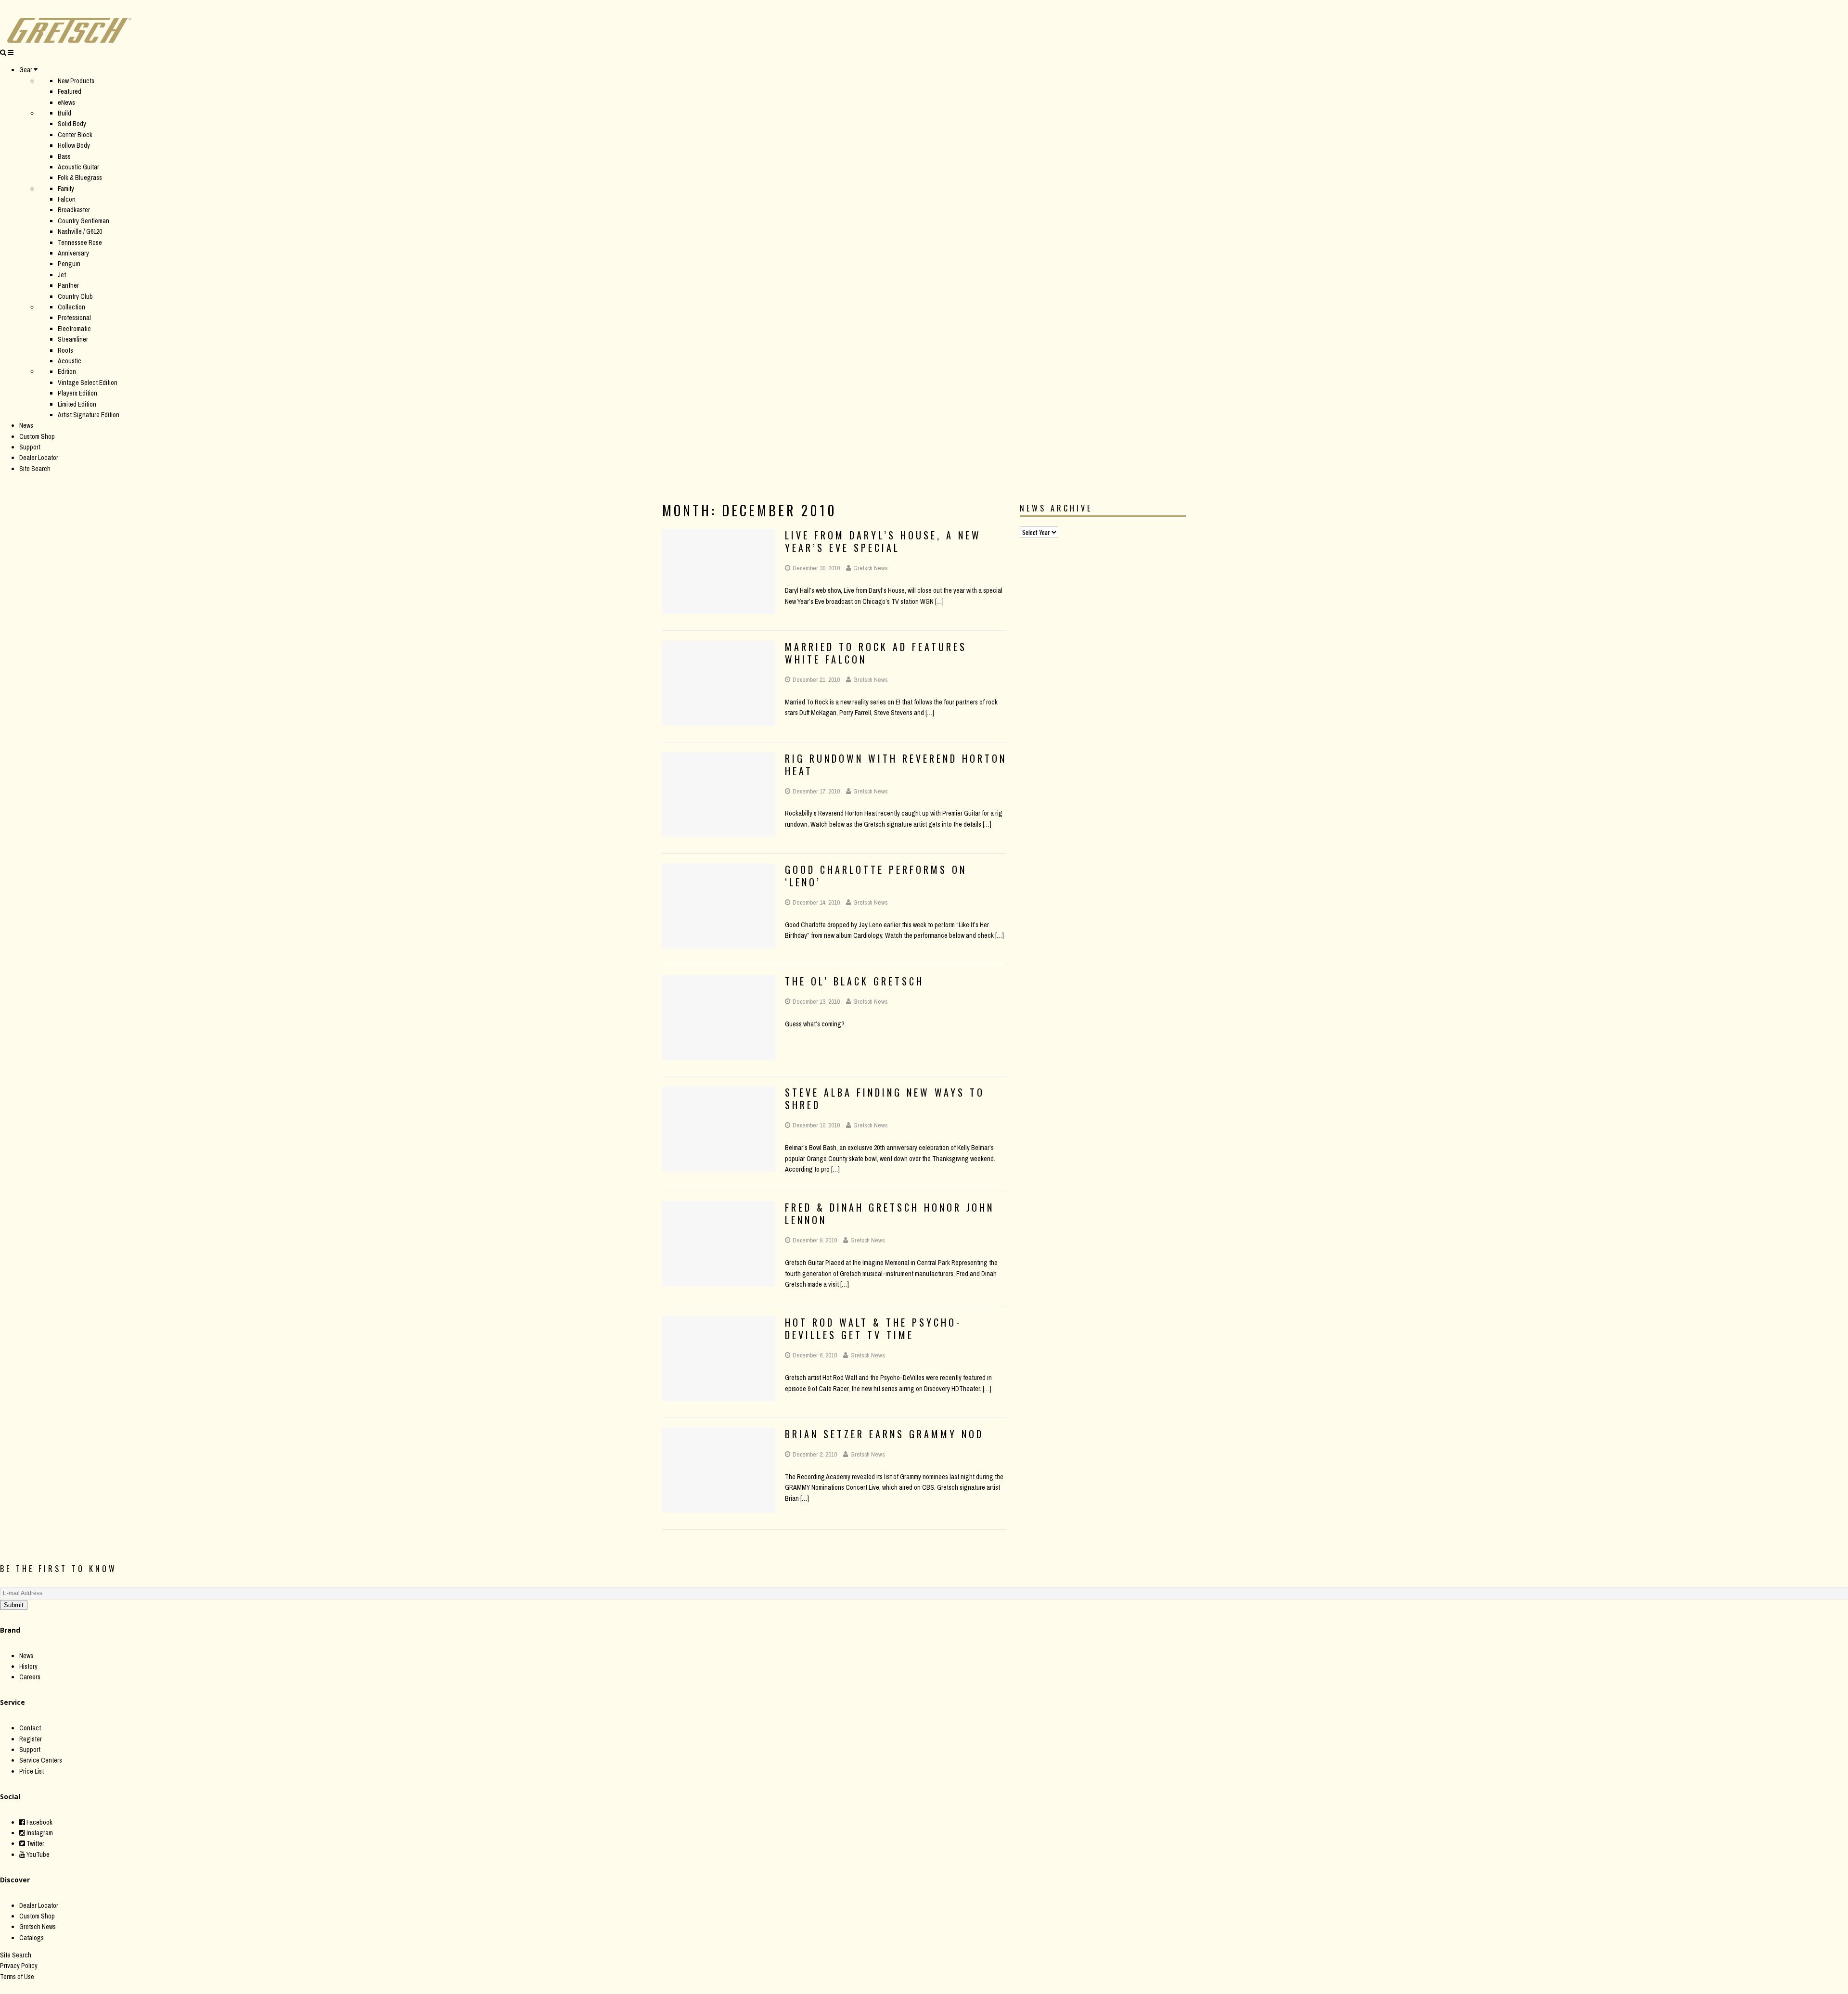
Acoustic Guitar (78, 167)
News (26, 425)
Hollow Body (74, 145)
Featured (70, 91)
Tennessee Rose (80, 243)
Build (64, 113)
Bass (64, 156)
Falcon (67, 199)
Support (30, 447)
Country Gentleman (83, 221)
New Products (76, 81)
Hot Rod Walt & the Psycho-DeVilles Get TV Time (873, 1329)
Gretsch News (871, 568)
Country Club (75, 296)
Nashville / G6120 (80, 231)
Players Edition (77, 393)
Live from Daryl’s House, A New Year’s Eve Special (883, 541)
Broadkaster (74, 210)
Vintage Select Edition (88, 383)
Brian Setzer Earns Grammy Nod (884, 1434)
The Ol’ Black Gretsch (854, 981)
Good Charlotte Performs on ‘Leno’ (876, 876)
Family (66, 189)
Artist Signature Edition (89, 415)
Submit (14, 1605)
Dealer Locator (39, 458)
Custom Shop (37, 436)
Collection (71, 307)
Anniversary (73, 253)
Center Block (75, 135)
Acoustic (70, 361)
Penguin (69, 264)
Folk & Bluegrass (80, 178)
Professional (74, 318)
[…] (939, 601)
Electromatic (74, 329)
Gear (26, 70)
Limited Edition (77, 404)
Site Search (35, 469)
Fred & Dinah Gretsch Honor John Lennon (890, 1214)
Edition (67, 371)
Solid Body (72, 124)
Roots (65, 350)
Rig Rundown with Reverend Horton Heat (896, 765)
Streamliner (73, 339)
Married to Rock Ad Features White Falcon (876, 653)
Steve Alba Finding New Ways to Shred (885, 1099)
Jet (62, 275)
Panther (68, 285)
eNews (66, 102)
